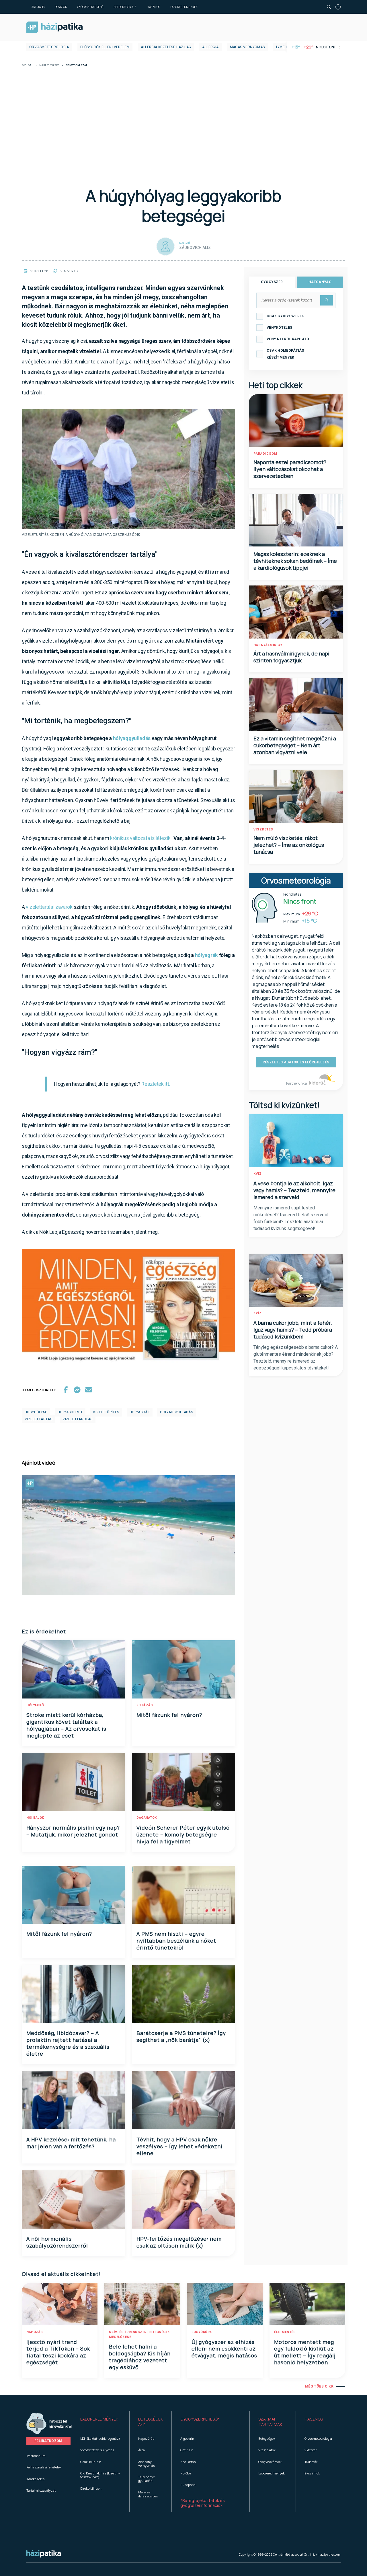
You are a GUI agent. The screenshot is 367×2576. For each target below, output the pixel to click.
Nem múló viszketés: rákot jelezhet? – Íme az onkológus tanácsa (289, 845)
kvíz (258, 1174)
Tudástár (311, 2462)
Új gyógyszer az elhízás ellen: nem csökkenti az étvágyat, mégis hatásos (224, 2349)
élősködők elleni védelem (105, 47)
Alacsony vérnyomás (147, 2464)
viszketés (263, 829)
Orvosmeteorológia (49, 47)
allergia (210, 47)
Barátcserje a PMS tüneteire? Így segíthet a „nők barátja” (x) (181, 2036)
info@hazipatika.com (325, 2554)
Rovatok (61, 7)
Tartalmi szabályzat (41, 2490)
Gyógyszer (272, 282)
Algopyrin (187, 2438)
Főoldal (27, 66)
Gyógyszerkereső (90, 7)
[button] (100, 2422)
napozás (35, 2332)
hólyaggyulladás (132, 738)
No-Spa (186, 2473)
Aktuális (38, 7)
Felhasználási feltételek (44, 2467)
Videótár (311, 2450)
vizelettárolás (78, 1419)
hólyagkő (35, 1705)
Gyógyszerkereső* (200, 2419)
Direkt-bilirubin (91, 2488)
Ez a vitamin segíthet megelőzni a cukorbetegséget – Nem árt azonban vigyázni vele (295, 745)
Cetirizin (187, 2450)
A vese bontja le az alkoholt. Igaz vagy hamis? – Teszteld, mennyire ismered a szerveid (294, 1190)
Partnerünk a (297, 1083)
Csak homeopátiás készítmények (285, 354)
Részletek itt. (156, 1084)
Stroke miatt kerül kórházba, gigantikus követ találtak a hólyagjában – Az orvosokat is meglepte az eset (66, 1725)
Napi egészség (49, 66)
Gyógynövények (270, 2462)
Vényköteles (279, 328)
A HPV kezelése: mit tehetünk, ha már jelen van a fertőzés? (71, 2143)
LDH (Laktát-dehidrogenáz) (100, 2438)
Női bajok (35, 1818)
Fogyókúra (202, 2332)
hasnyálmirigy (268, 645)
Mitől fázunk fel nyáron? (169, 1715)
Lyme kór (285, 47)
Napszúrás (146, 2438)
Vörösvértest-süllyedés (97, 2450)
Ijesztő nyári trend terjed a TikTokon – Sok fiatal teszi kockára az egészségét (58, 2352)
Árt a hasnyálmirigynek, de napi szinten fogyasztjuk (291, 657)
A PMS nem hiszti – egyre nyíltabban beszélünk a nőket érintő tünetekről (176, 1941)
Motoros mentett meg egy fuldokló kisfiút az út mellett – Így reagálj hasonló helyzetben (305, 2352)
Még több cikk (319, 2386)
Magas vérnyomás (247, 47)
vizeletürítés (106, 1412)
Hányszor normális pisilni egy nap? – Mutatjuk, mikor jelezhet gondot (73, 1831)
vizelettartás (38, 1419)
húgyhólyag (36, 1412)
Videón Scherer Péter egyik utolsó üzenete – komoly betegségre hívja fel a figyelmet (183, 1834)
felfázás (145, 1705)
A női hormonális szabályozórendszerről (57, 2242)
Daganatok (147, 1818)
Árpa (141, 2450)
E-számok (312, 2473)
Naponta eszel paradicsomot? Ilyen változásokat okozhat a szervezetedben (290, 469)
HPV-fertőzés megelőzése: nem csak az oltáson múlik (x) (179, 2242)
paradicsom (265, 454)
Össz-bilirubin (91, 2462)
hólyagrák (206, 955)
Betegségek (267, 2438)
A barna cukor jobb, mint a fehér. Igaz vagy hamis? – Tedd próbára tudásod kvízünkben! (293, 1330)
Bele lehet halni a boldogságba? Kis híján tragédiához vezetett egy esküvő (140, 2357)
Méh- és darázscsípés (148, 2494)
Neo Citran (188, 2462)
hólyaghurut (70, 1412)
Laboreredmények (184, 7)
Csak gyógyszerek (285, 316)
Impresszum (36, 2456)
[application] (128, 1535)
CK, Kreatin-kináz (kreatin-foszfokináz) (100, 2475)
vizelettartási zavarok (49, 907)
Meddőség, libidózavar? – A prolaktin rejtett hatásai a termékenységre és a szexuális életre (68, 2043)
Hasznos (153, 7)
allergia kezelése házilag (166, 47)
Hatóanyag (320, 282)
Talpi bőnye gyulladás (147, 2479)
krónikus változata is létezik (140, 838)
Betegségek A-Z (125, 7)
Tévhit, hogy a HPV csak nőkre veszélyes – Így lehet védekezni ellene (179, 2146)
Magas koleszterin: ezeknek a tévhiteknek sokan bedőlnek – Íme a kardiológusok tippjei (295, 561)
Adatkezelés (35, 2479)
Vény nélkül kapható (288, 339)
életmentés (285, 2332)
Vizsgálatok (267, 2450)
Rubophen (188, 2485)
